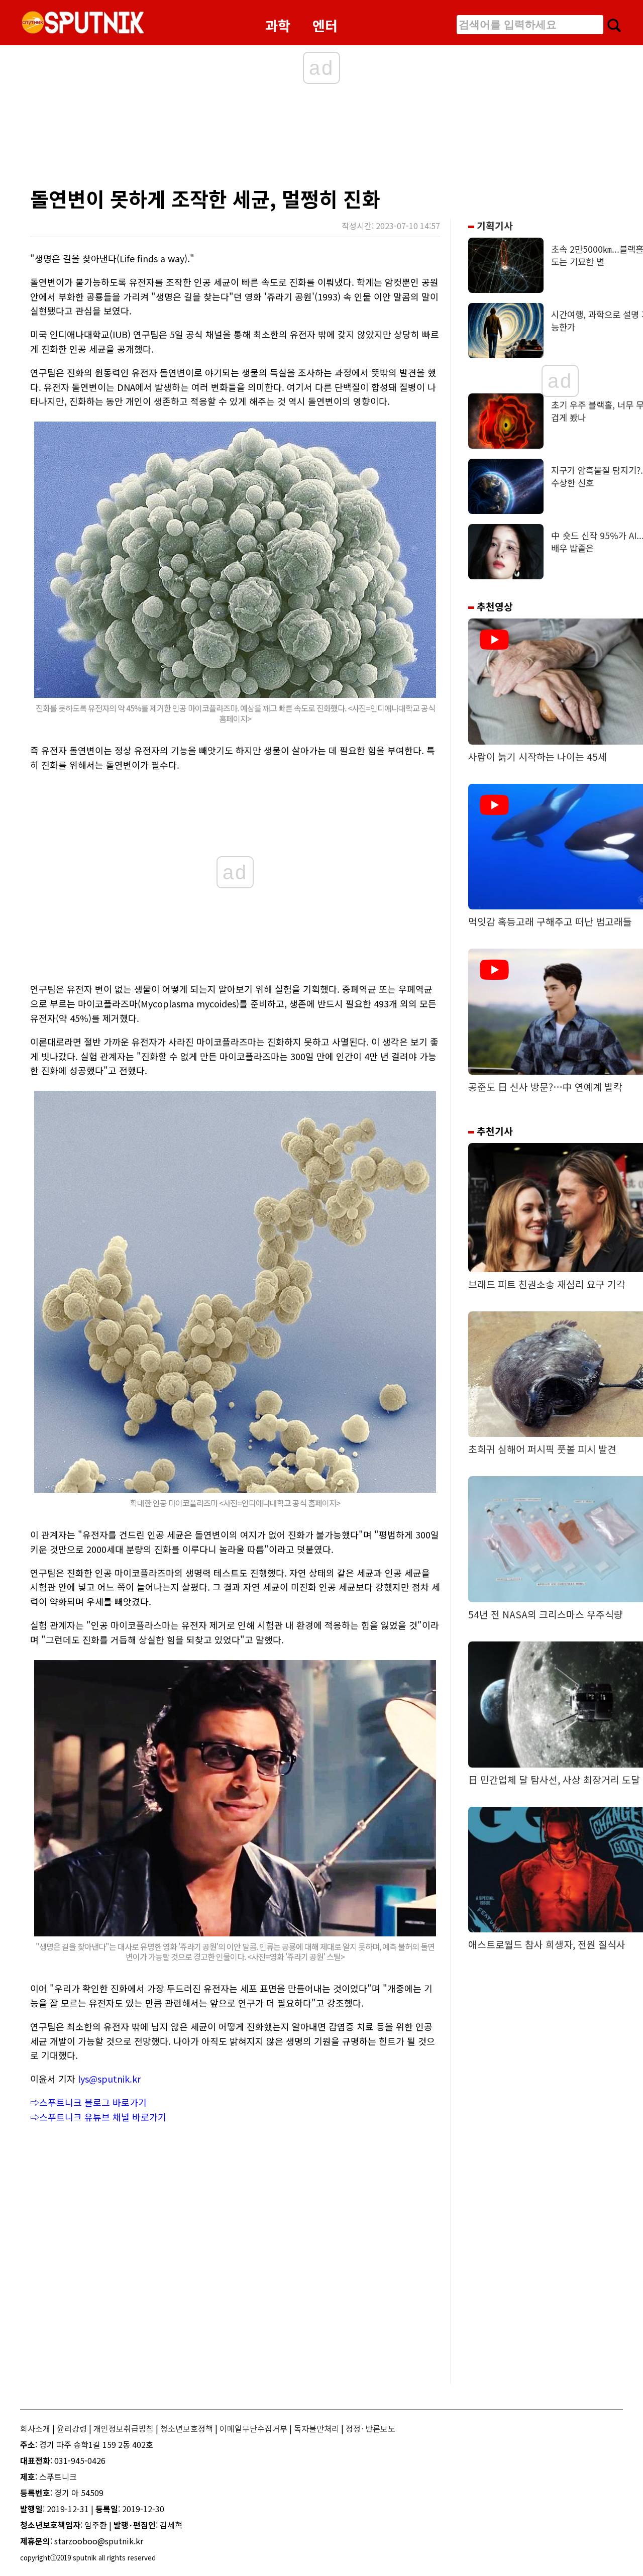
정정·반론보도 (370, 2428)
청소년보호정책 (187, 2428)
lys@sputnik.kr (109, 2079)
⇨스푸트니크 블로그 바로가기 (88, 2102)
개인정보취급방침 (124, 2428)
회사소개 (35, 2428)
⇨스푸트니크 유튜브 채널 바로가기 (98, 2117)
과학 (278, 25)
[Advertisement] (226, 138)
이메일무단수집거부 (253, 2428)
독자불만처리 (316, 2428)
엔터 (325, 25)
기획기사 (494, 226)
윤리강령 (72, 2428)
